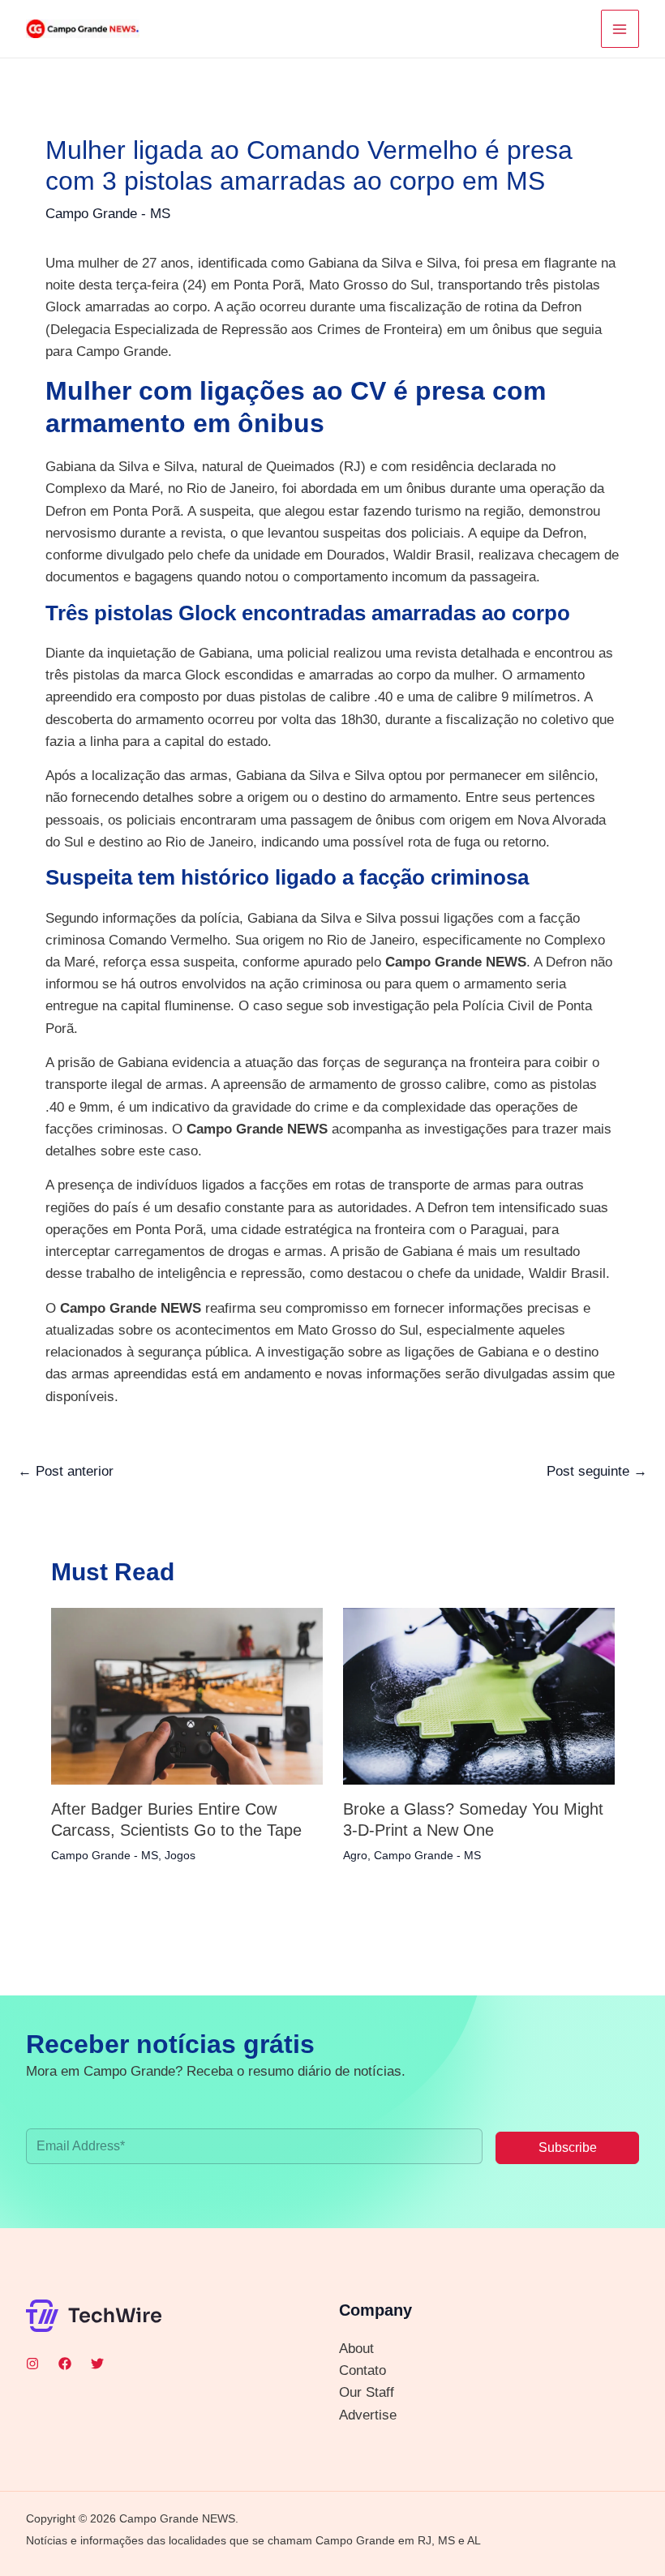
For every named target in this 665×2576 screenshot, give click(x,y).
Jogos (180, 1855)
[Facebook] (65, 2364)
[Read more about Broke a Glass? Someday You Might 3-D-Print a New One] (479, 1696)
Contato (363, 2370)
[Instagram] (32, 2364)
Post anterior (66, 1471)
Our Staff (367, 2392)
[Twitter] (97, 2364)
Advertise (368, 2415)
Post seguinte (597, 1471)
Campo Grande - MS (108, 214)
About (356, 2349)
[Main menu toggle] (620, 29)
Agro (355, 1855)
